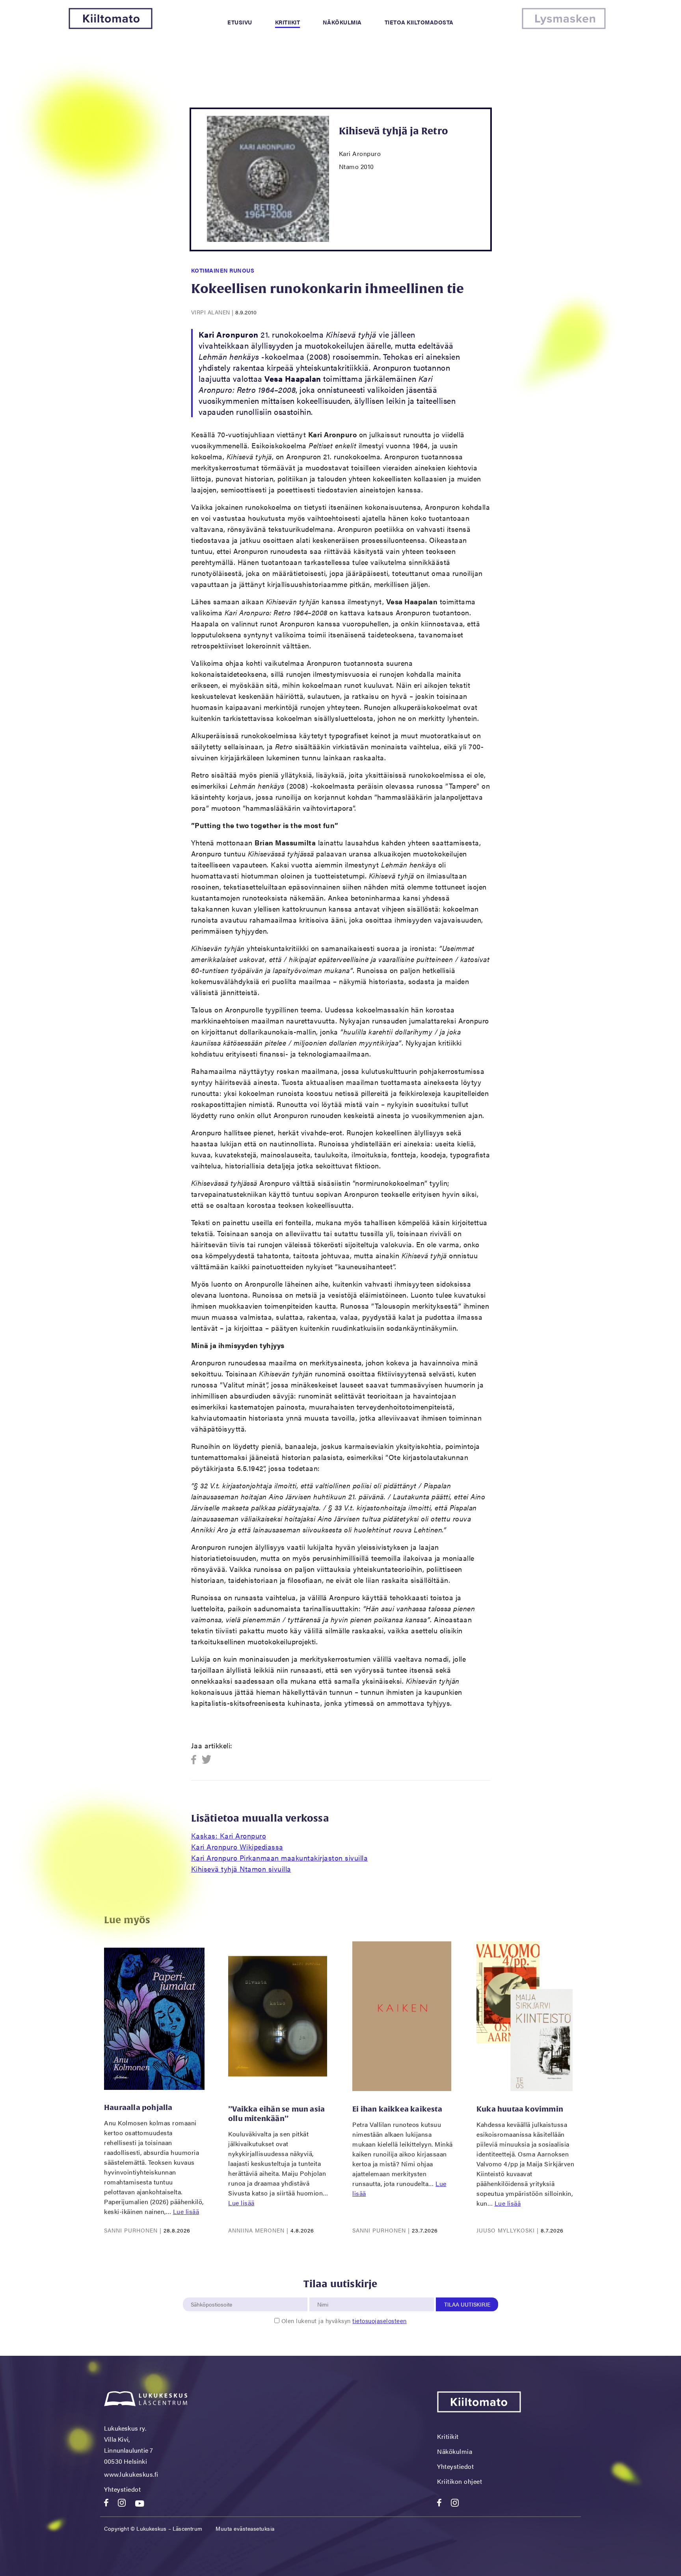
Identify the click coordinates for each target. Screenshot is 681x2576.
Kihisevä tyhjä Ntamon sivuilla (241, 1869)
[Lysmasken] (564, 27)
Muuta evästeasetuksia (245, 2528)
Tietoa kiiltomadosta (419, 22)
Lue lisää (186, 2211)
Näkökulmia (342, 22)
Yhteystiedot (122, 2489)
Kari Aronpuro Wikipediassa (237, 1847)
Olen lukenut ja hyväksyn (344, 2321)
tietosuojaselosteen (380, 2321)
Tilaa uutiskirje (467, 2304)
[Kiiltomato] (111, 27)
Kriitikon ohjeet (460, 2481)
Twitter (207, 1760)
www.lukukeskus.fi (131, 2474)
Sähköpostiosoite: (213, 2293)
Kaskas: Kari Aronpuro (229, 1836)
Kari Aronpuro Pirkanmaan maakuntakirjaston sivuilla (280, 1858)
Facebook (196, 1760)
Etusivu (240, 22)
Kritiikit (288, 22)
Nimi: (323, 2293)
